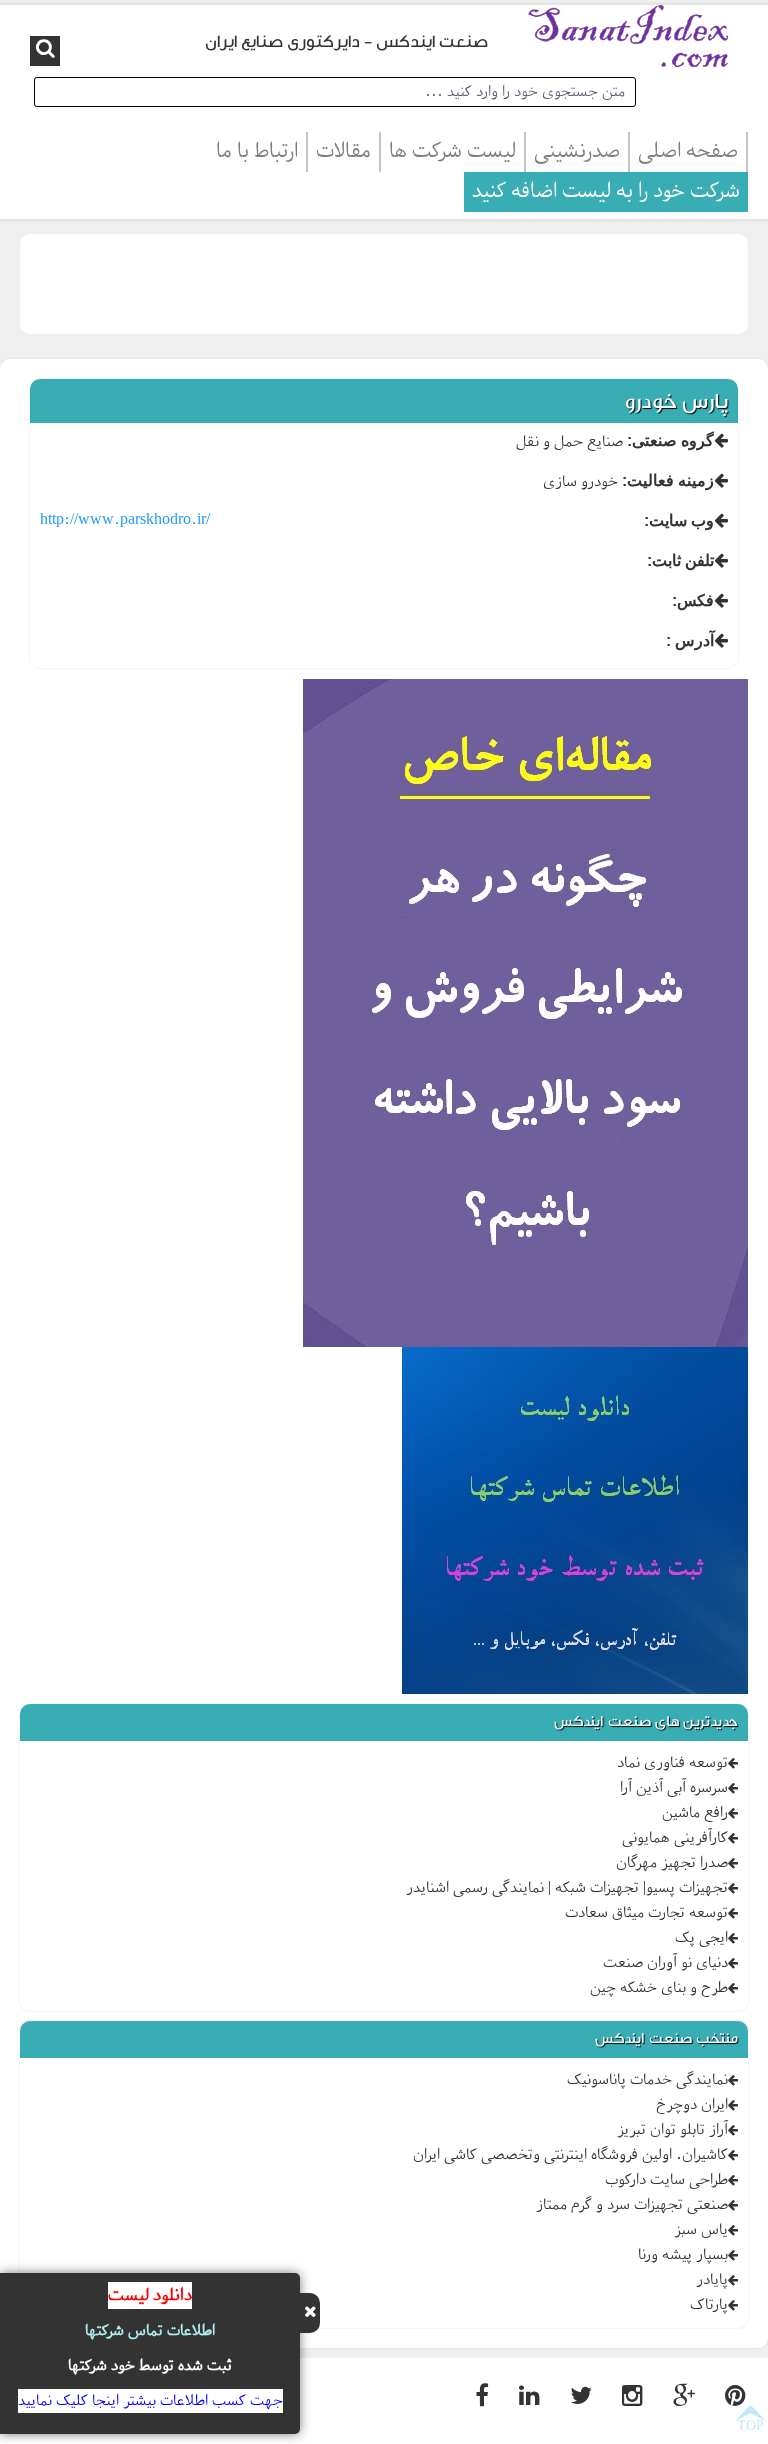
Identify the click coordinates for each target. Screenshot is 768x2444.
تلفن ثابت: (680, 560)
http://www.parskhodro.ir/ (125, 520)
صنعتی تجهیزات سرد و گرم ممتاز (632, 2205)
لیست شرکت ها (452, 152)
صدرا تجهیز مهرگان (672, 1863)
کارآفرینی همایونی (675, 1838)
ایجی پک (701, 1938)
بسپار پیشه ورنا (683, 2255)
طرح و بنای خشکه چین (659, 1988)
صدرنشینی (577, 152)
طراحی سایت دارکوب (666, 2180)
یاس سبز (701, 2230)
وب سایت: (679, 520)
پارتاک (709, 2305)
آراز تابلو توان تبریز (672, 2130)
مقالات (343, 152)
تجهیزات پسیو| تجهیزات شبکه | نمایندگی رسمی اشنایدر (567, 1888)
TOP (750, 2425)
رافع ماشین (695, 1813)
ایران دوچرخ (692, 2105)
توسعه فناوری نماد (672, 1763)
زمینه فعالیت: (668, 480)
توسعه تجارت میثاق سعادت (646, 1913)
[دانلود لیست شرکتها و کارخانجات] (575, 1524)
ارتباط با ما (257, 152)
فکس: (693, 600)
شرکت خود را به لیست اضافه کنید (606, 192)
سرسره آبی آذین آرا (674, 1788)
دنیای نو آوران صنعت (665, 1963)
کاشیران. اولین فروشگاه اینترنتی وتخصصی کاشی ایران (570, 2155)
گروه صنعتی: (670, 440)
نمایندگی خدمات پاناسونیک (647, 2080)
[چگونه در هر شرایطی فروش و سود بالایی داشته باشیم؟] (525, 1016)
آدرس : (690, 640)
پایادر (712, 2280)
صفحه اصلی (688, 152)
